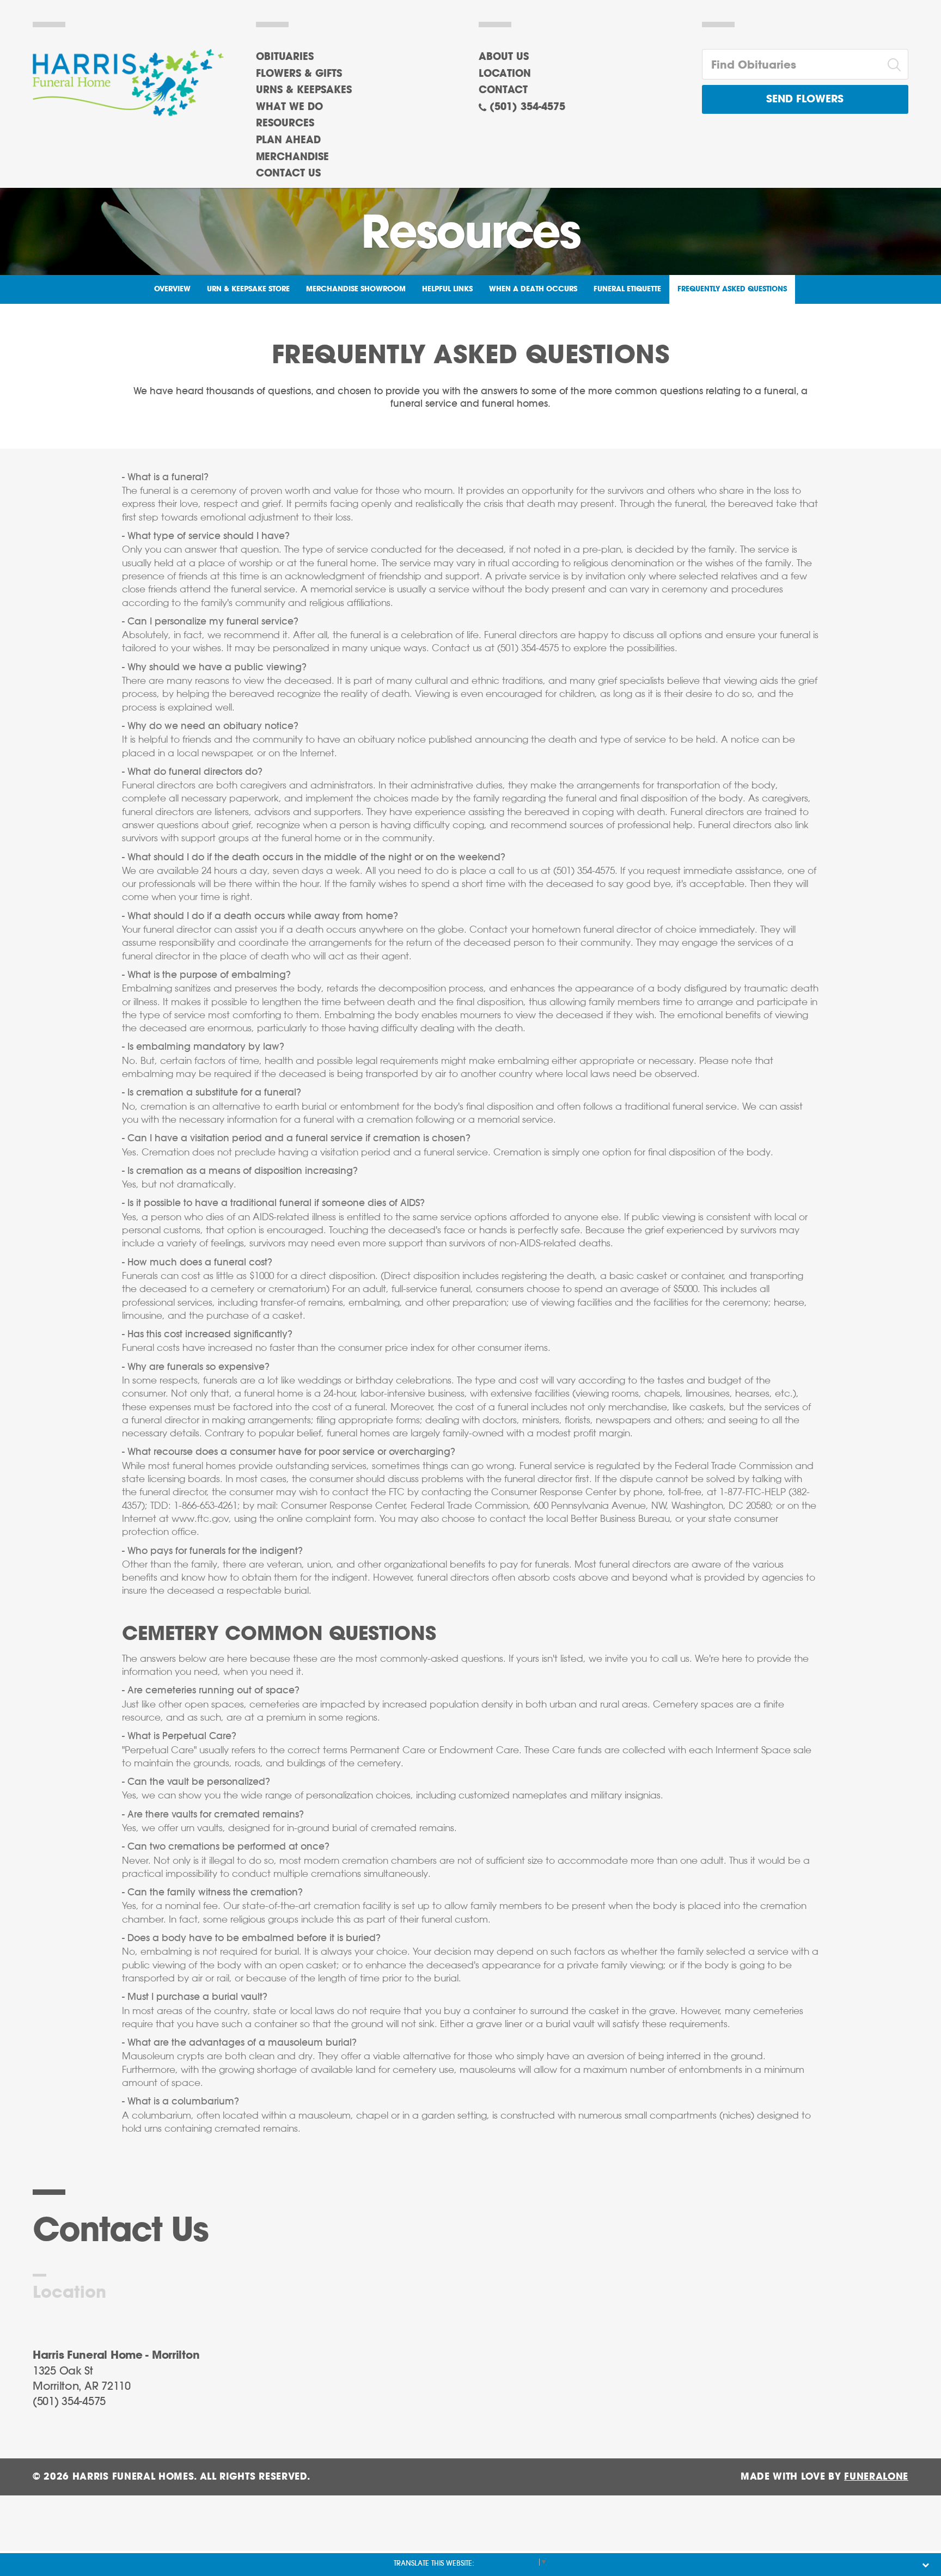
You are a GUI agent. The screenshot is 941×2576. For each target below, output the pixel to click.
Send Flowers (805, 99)
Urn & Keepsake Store (248, 289)
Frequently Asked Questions (732, 289)
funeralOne (876, 2477)
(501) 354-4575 (527, 107)
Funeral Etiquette (627, 289)
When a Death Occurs (533, 289)
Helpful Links (447, 289)
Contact (503, 90)
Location (505, 74)
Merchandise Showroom (356, 289)
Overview (172, 289)
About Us (504, 57)
